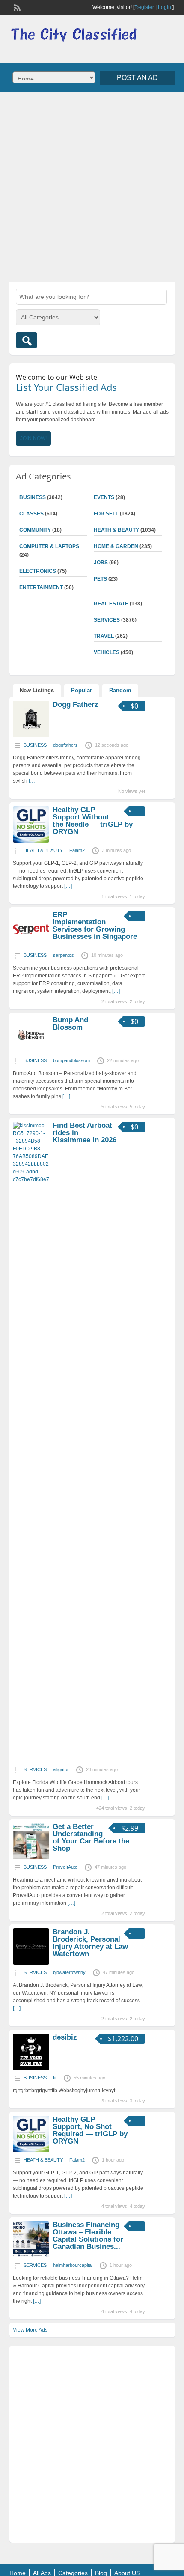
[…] (33, 781)
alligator (61, 1769)
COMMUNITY (35, 530)
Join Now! (33, 438)
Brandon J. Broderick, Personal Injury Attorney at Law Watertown (90, 1943)
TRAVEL (104, 636)
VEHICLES (107, 652)
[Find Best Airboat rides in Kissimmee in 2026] (31, 1179)
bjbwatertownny (69, 1972)
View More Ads (30, 2330)
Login (165, 7)
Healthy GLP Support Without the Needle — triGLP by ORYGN (93, 821)
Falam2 (77, 850)
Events (104, 497)
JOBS (101, 563)
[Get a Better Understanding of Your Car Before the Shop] (31, 1858)
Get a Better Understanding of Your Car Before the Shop (91, 1837)
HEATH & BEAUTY (116, 530)
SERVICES (107, 620)
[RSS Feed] (16, 7)
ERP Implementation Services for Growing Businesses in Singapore (95, 926)
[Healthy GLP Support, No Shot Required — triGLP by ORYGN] (31, 2150)
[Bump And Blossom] (31, 1051)
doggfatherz (65, 745)
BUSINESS (33, 497)
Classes (31, 514)
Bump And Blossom (70, 1024)
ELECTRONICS (38, 571)
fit (55, 2078)
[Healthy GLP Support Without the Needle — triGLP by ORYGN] (31, 841)
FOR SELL (106, 514)
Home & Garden (116, 546)
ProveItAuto (65, 1867)
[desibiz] (31, 2068)
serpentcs (64, 955)
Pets (100, 579)
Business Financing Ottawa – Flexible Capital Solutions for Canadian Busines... (88, 2236)
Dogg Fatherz (76, 704)
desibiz (65, 2037)
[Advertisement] (92, 186)
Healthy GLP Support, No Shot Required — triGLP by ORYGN (90, 2130)
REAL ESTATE (111, 604)
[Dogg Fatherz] (31, 736)
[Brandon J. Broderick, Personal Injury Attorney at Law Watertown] (31, 1963)
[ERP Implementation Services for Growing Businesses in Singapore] (31, 946)
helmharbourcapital (73, 2265)
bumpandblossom (71, 1060)
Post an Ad (137, 78)
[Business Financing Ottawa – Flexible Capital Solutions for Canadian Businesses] (31, 2256)
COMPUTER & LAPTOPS (49, 546)
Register (144, 7)
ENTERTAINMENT (41, 587)
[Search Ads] (27, 340)
